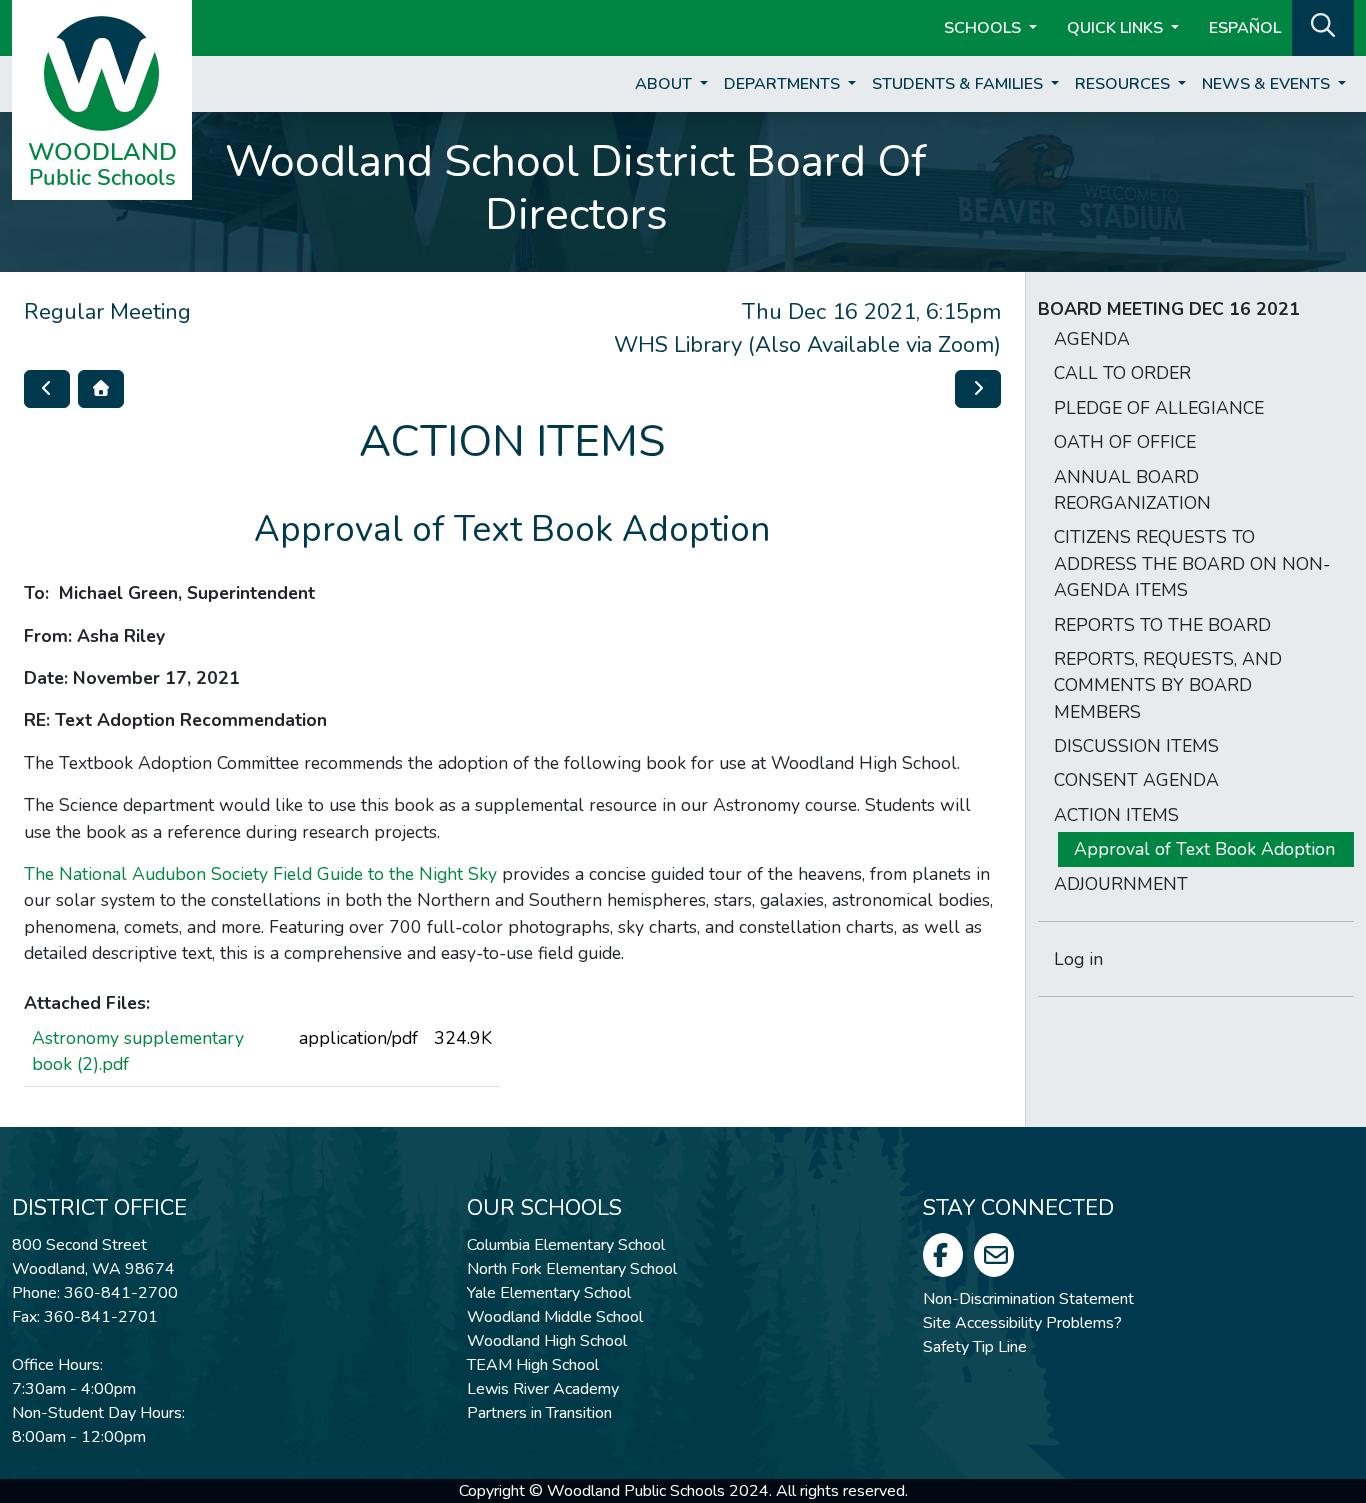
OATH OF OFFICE (1125, 442)
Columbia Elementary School (566, 1245)
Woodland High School (547, 1341)
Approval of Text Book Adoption (1204, 849)
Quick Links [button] (1117, 28)
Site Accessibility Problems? (1022, 1323)
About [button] (665, 84)
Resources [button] (1124, 84)
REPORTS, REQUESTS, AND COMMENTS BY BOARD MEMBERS (1168, 685)
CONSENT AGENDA (1136, 780)
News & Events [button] (1268, 84)
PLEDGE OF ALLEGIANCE (1159, 408)
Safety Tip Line (975, 1347)
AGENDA (1092, 339)
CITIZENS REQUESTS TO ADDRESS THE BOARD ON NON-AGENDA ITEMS (1192, 563)
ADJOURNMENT (1121, 884)
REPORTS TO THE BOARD (1162, 625)
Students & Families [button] (959, 84)
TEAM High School (533, 1365)
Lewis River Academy (543, 1389)
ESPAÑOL (1245, 28)
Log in (1078, 959)
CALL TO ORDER (1122, 373)
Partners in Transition (539, 1413)
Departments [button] (784, 84)
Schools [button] (984, 28)
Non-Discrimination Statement (1028, 1299)
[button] (1323, 26)
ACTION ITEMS (1116, 815)
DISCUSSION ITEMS (1136, 746)
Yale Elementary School (549, 1293)
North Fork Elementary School (572, 1269)
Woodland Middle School (555, 1317)
